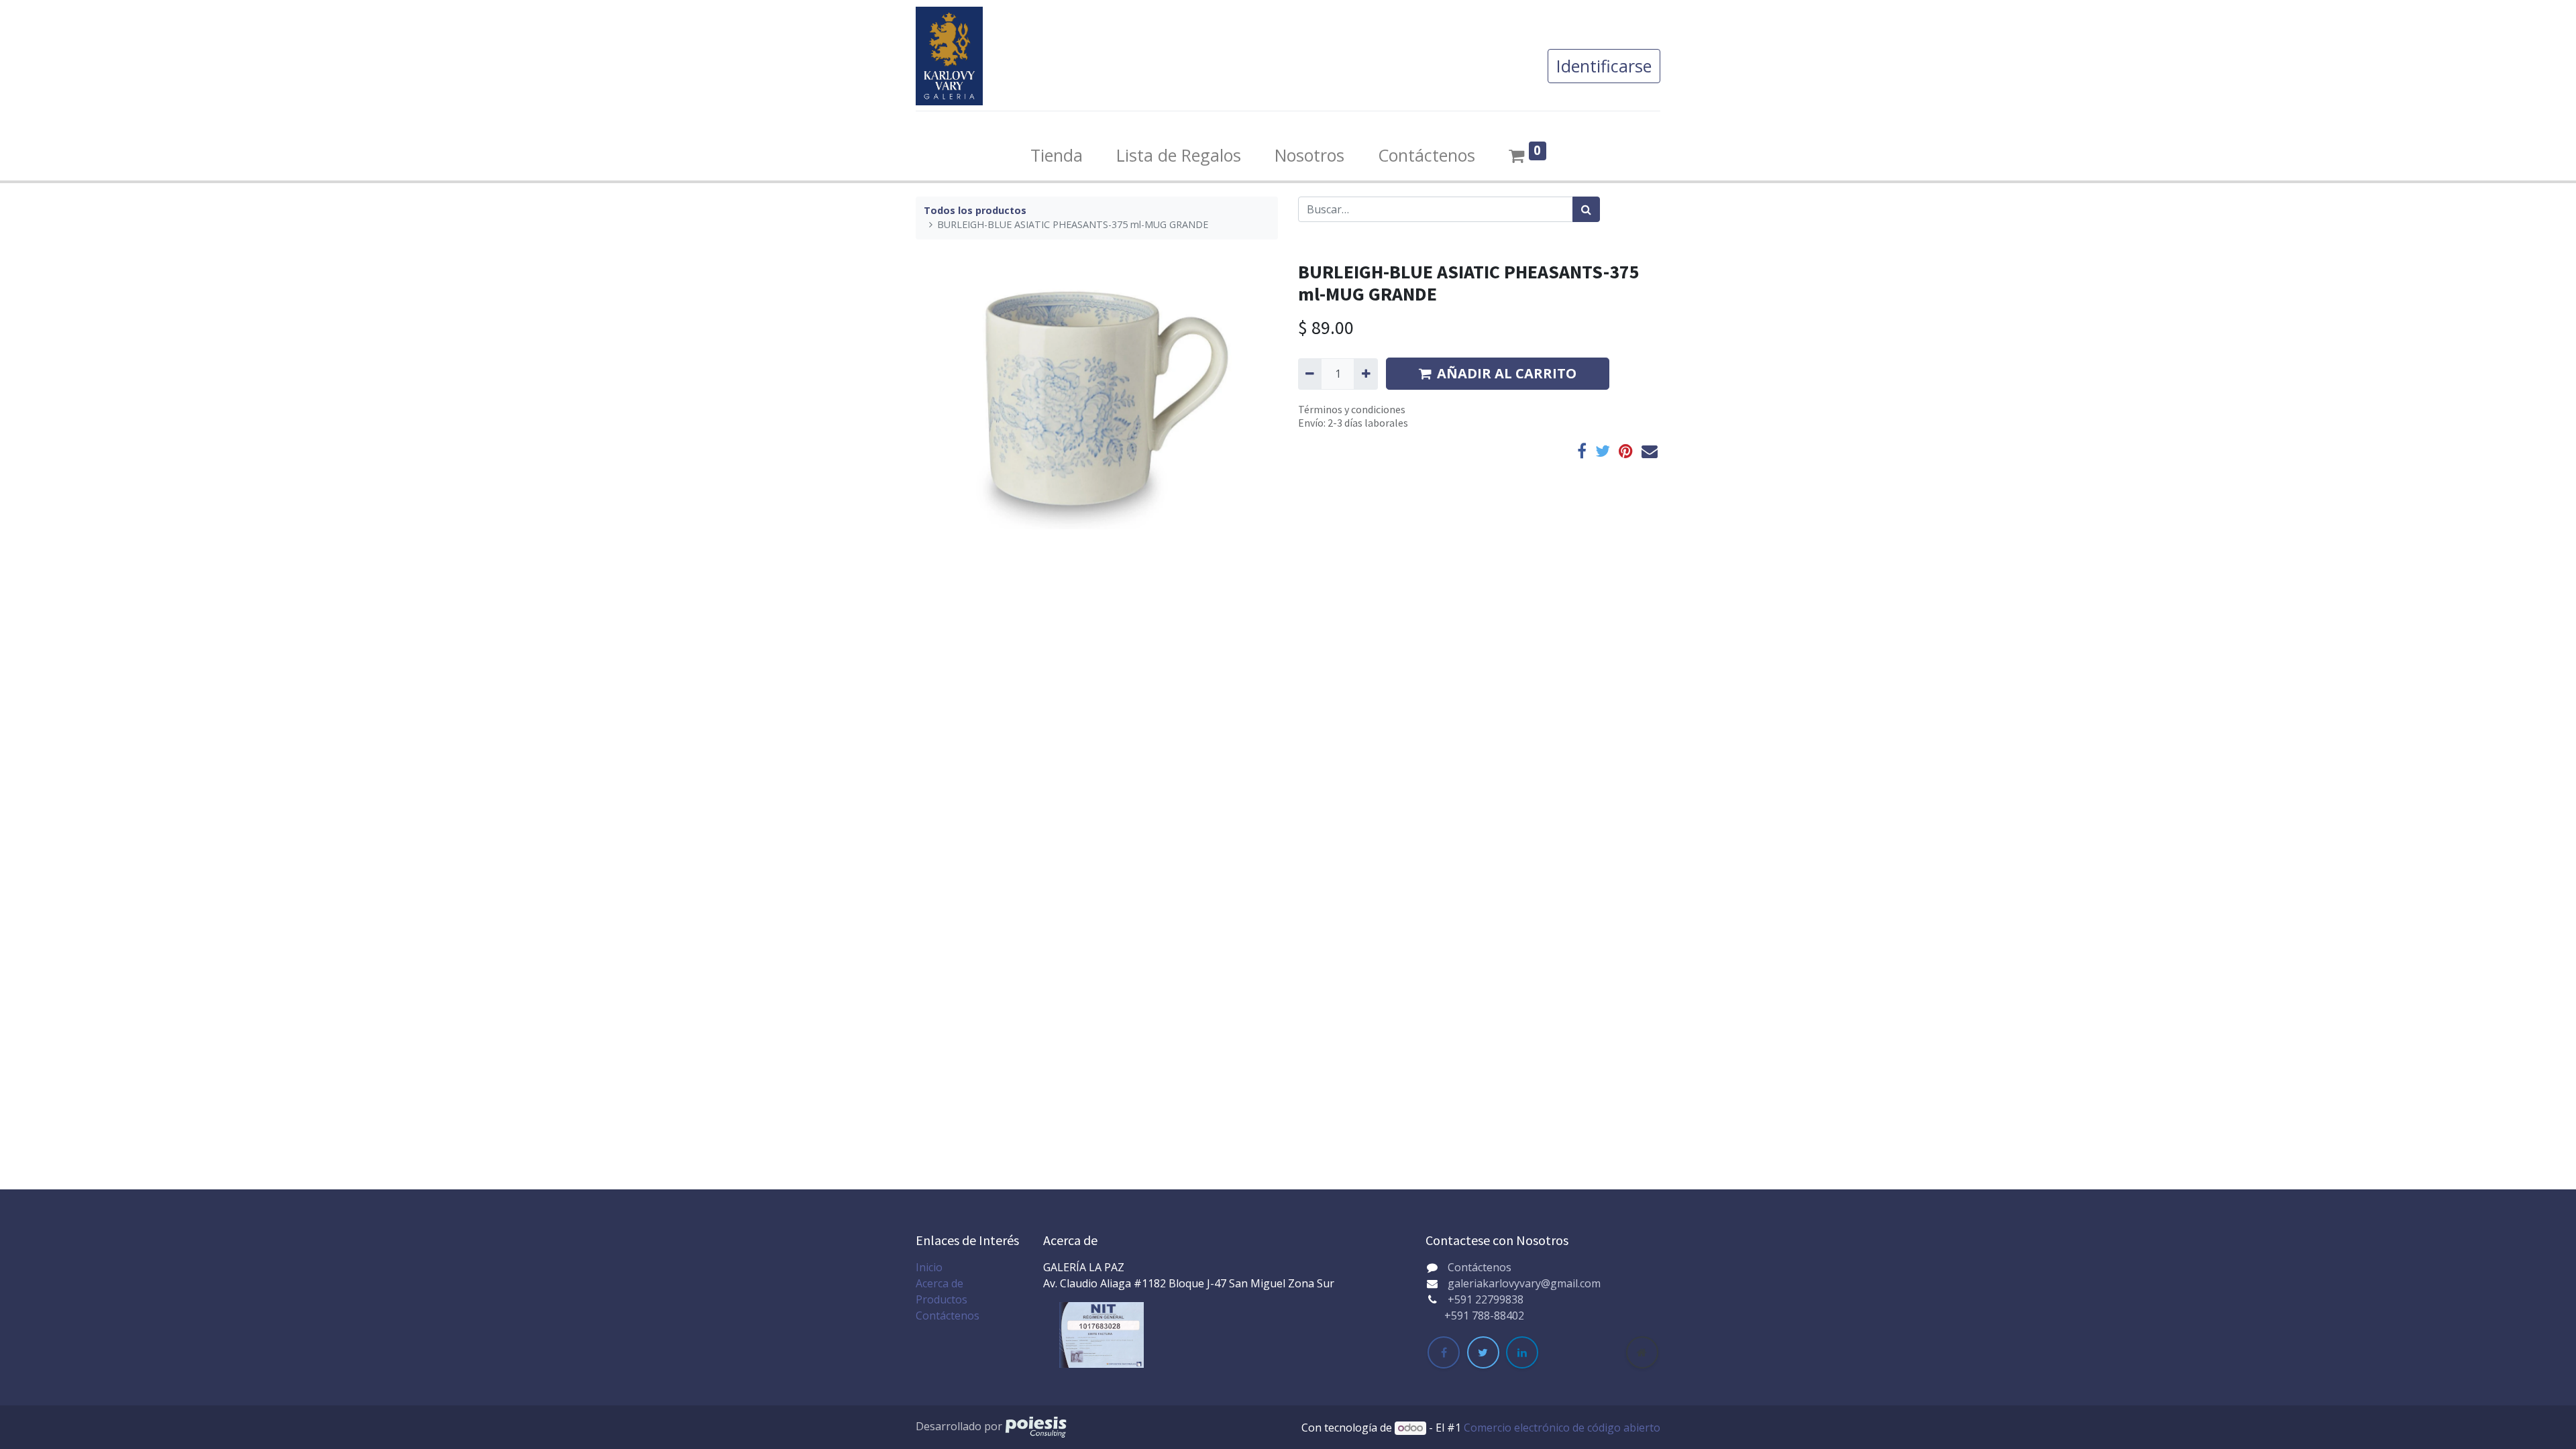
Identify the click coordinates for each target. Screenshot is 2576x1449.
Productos (942, 1299)
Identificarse (1604, 66)
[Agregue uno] (1365, 374)
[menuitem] (1057, 156)
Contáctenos (948, 1316)
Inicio (929, 1267)
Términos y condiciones (1352, 409)
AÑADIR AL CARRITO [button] (1507, 373)
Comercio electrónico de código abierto (1562, 1428)
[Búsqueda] (1586, 209)
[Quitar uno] (1310, 374)
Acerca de (940, 1283)
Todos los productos (975, 210)
